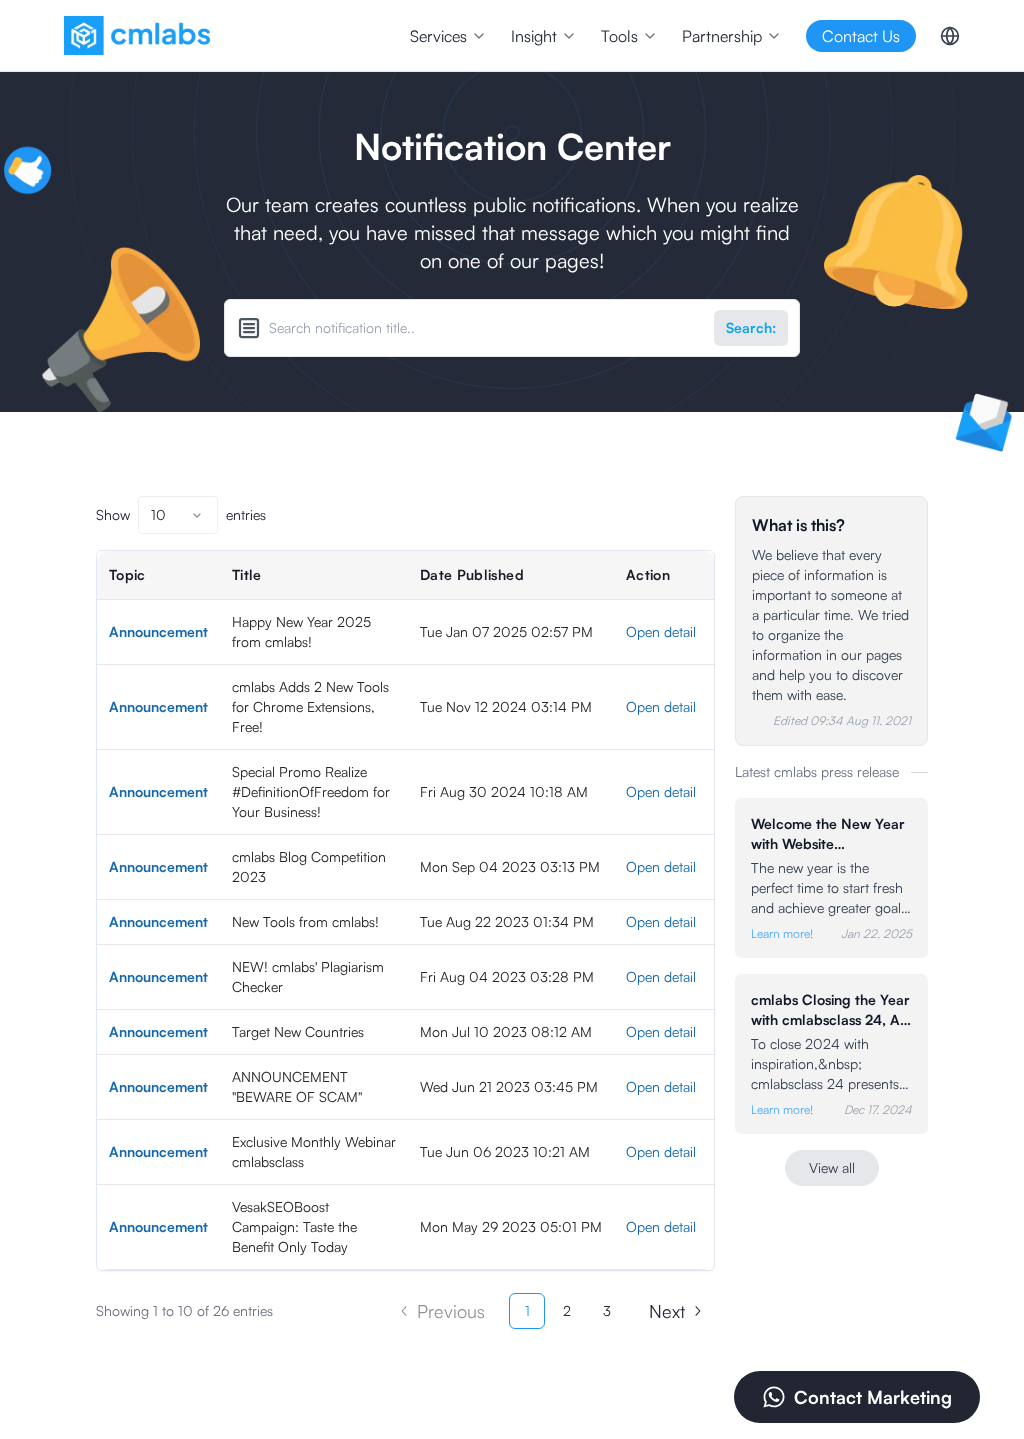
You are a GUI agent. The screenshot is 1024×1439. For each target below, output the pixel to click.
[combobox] (178, 515)
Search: (751, 327)
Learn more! (782, 933)
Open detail (661, 631)
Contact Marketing (873, 1397)
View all (832, 1167)
